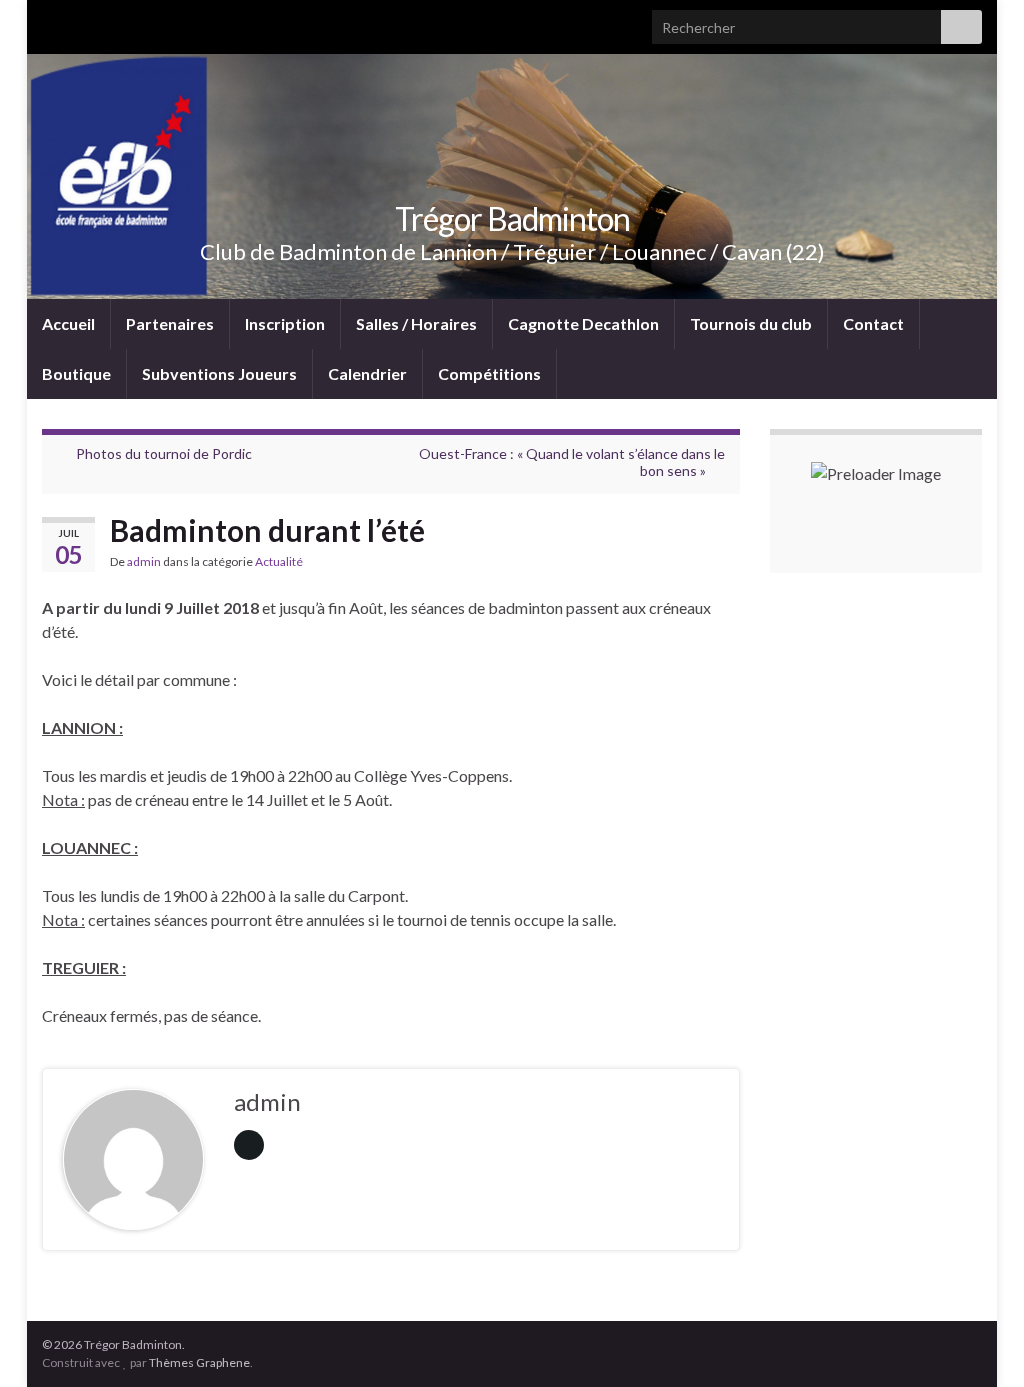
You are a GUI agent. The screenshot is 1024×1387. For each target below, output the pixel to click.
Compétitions (489, 373)
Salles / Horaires (416, 323)
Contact (873, 323)
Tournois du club (751, 323)
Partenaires (170, 323)
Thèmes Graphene (199, 1362)
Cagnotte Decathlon (583, 323)
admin (144, 561)
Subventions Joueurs (219, 373)
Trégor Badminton (512, 218)
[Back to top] (979, 1342)
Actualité (279, 561)
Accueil (68, 323)
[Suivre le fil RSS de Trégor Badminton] (51, 21)
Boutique (76, 373)
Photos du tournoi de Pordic (164, 453)
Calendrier (367, 373)
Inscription (285, 323)
